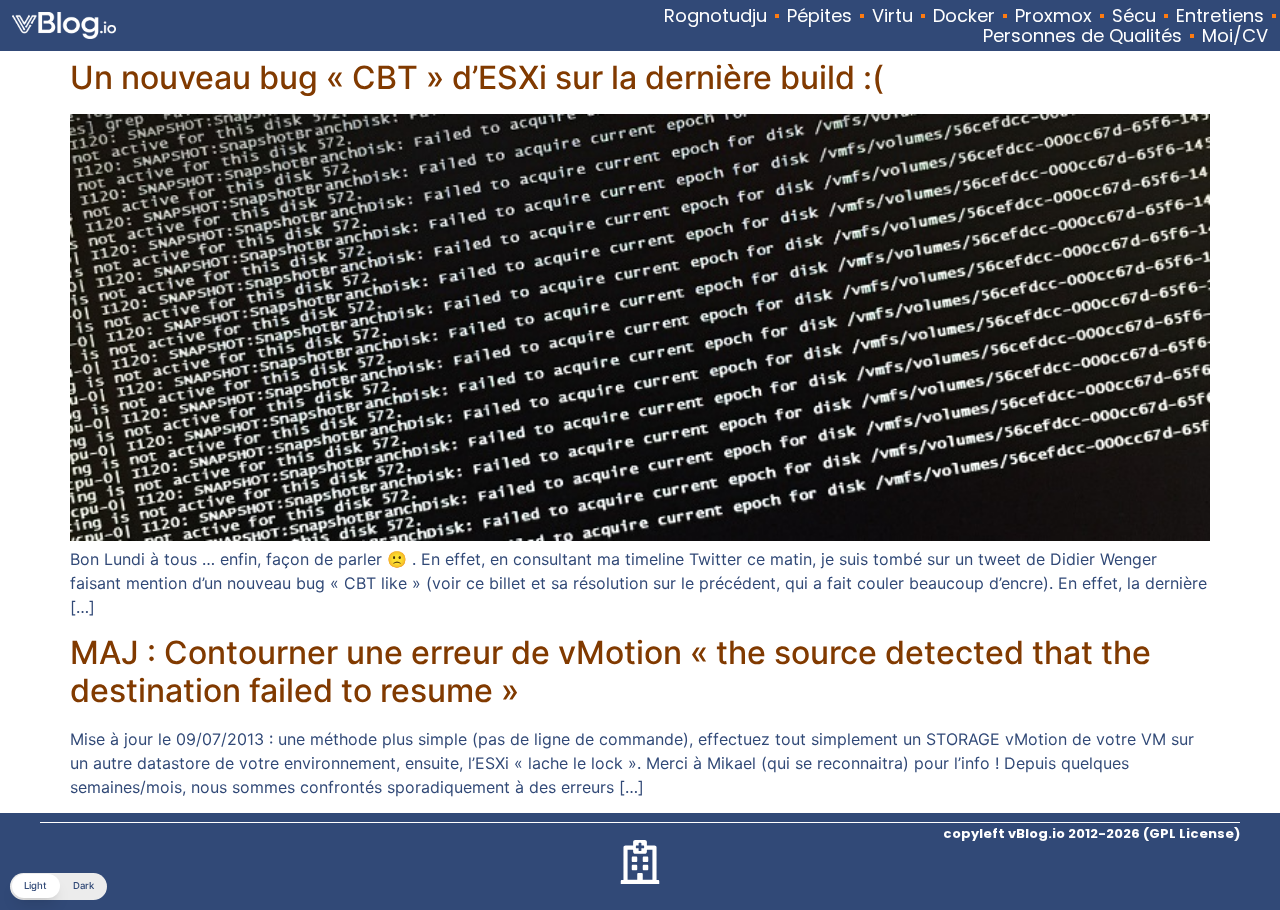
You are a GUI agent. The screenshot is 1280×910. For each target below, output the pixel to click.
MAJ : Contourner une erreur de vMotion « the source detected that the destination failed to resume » (610, 671)
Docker (964, 16)
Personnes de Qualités (1082, 36)
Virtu (892, 16)
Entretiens (1220, 16)
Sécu (1134, 16)
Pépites (819, 16)
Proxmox (1053, 16)
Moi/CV (1235, 36)
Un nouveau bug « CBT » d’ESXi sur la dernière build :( (477, 77)
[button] (58, 886)
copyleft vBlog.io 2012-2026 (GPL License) (1091, 833)
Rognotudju (715, 16)
